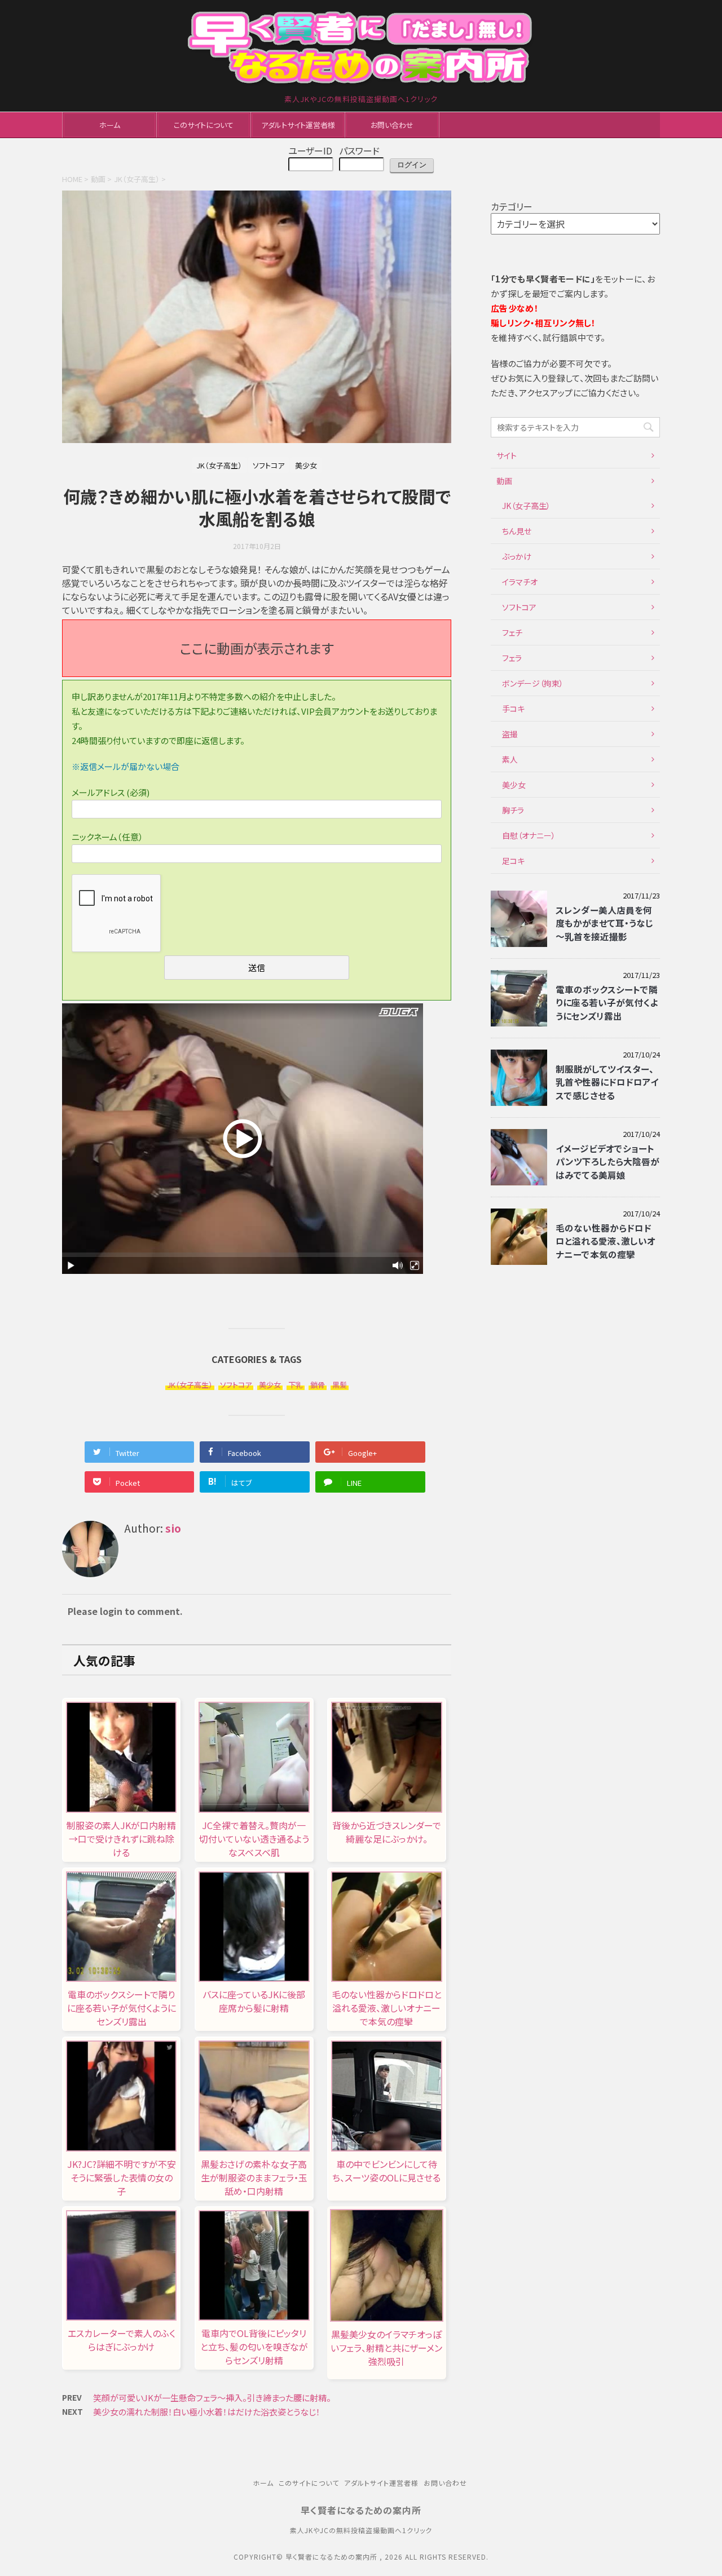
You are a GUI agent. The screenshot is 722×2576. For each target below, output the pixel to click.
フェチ (512, 632)
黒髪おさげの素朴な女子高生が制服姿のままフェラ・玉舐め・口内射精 (254, 2177)
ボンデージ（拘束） (533, 683)
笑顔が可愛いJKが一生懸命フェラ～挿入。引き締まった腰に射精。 (212, 2398)
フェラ (512, 658)
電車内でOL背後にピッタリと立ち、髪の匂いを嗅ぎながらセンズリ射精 (254, 2347)
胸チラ (513, 810)
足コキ (513, 861)
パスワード (359, 151)
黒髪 (340, 1385)
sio (173, 1528)
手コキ (513, 709)
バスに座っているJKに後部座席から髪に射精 (254, 2001)
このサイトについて (204, 125)
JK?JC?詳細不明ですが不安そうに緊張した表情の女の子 (122, 2177)
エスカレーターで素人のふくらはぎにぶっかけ (122, 2340)
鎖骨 (318, 1385)
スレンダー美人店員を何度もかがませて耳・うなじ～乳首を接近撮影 (605, 923)
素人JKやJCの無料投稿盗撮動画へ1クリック (361, 2530)
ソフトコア (236, 1385)
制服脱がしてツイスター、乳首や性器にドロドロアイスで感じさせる (607, 1082)
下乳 (296, 1385)
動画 (504, 481)
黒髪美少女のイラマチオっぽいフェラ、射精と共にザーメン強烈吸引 (386, 2348)
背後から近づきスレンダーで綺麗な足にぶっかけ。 (387, 1832)
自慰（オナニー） (529, 835)
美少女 (270, 1385)
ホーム (110, 125)
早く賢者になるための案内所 (361, 2510)
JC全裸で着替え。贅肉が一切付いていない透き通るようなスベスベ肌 (254, 1839)
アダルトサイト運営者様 (298, 125)
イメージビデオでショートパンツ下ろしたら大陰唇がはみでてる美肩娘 (607, 1161)
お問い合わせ (392, 125)
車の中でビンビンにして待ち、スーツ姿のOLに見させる (386, 2171)
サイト (507, 455)
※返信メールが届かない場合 (126, 766)
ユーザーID (310, 151)
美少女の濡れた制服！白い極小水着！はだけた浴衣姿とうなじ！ (207, 2412)
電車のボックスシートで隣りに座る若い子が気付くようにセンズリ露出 (122, 2008)
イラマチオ (520, 582)
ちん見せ (517, 531)
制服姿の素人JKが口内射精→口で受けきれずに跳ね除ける (121, 1839)
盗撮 (510, 734)
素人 (510, 759)
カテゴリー (512, 206)
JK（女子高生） (190, 1385)
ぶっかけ (517, 556)
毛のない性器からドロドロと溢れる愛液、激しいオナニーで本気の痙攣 (387, 2008)
